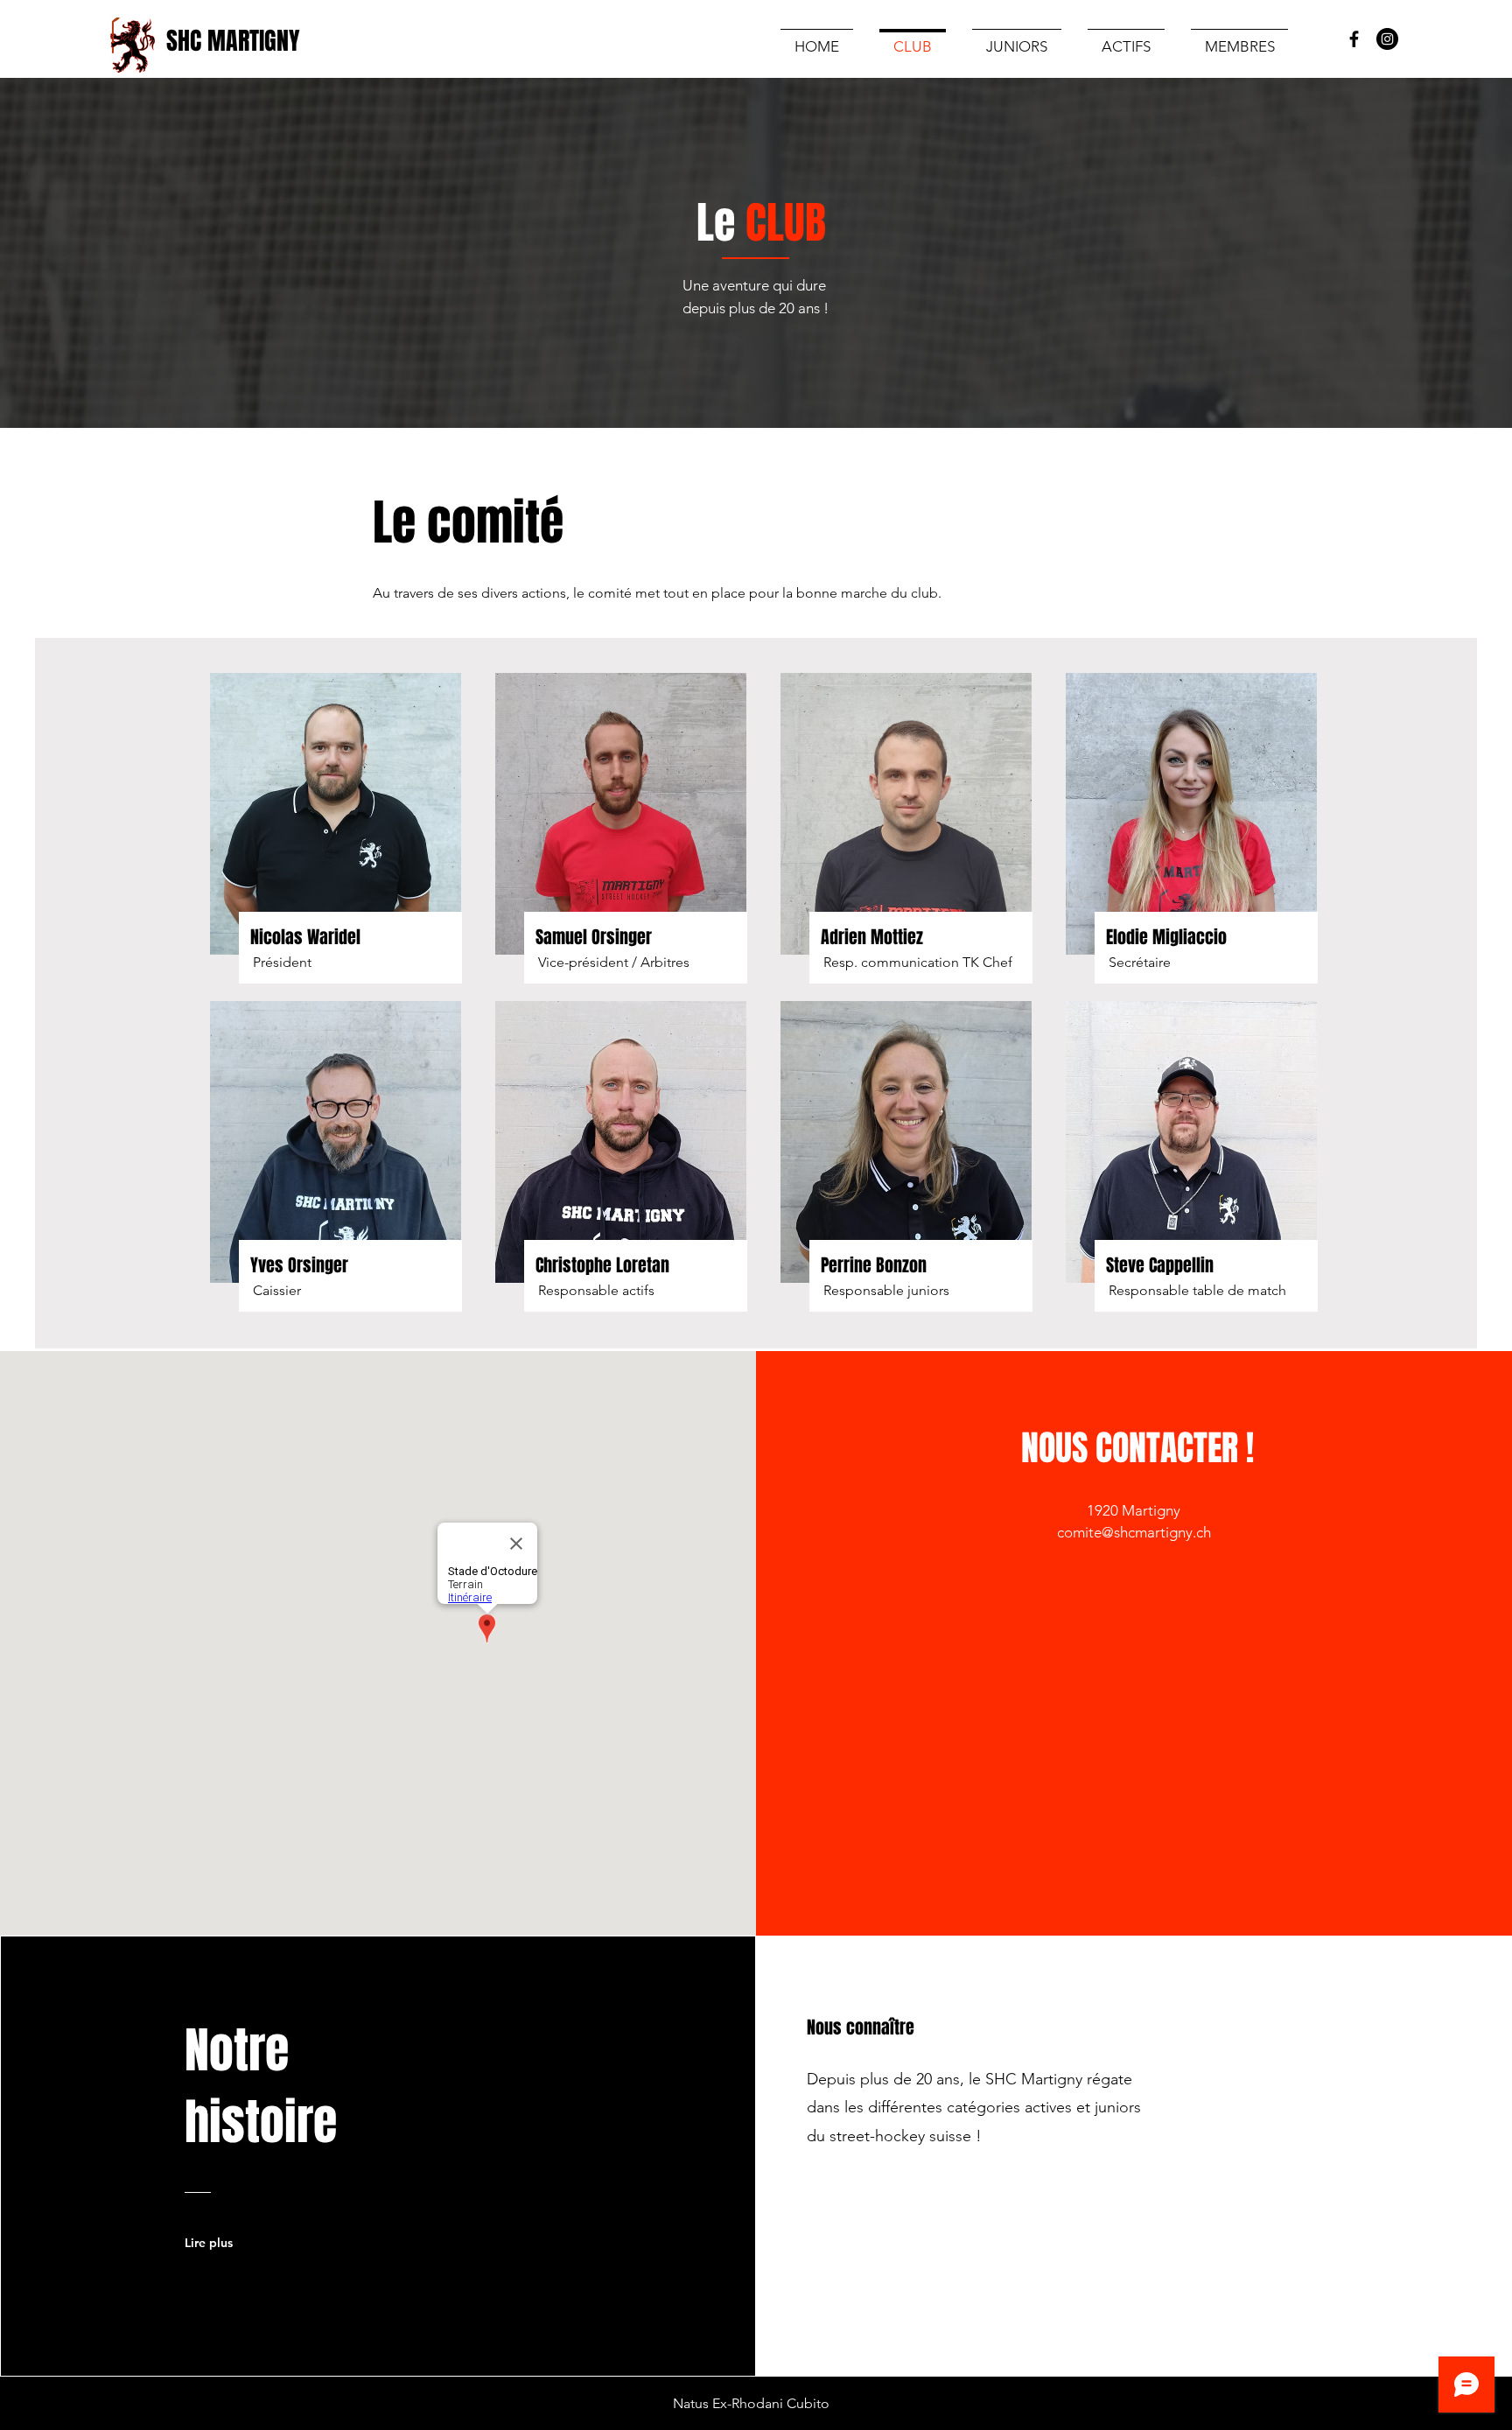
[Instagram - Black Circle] (1387, 39)
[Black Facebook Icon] (1354, 39)
